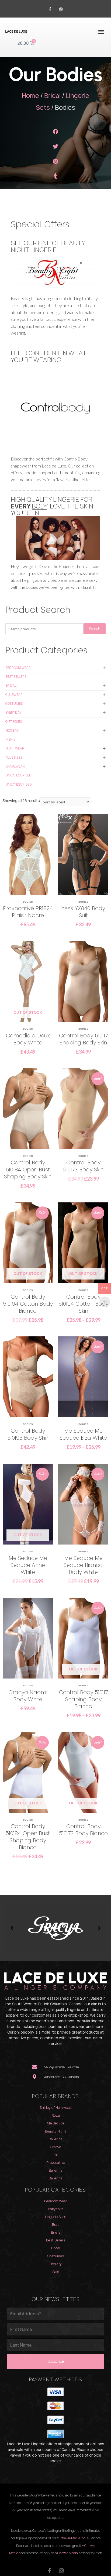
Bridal (52, 95)
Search (95, 629)
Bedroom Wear (18, 668)
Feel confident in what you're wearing (48, 356)
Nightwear (15, 748)
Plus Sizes (14, 757)
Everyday (13, 712)
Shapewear (15, 766)
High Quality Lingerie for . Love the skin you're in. (52, 506)
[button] (101, 32)
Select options (28, 884)
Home (30, 95)
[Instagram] (61, 9)
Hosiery (12, 730)
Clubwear (14, 695)
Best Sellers (16, 677)
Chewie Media (68, 2553)
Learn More (28, 866)
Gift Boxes (14, 722)
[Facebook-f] (50, 9)
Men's (10, 739)
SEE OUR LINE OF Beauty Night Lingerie (48, 246)
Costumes (14, 704)
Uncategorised (18, 775)
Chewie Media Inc (73, 2538)
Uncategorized (19, 784)
